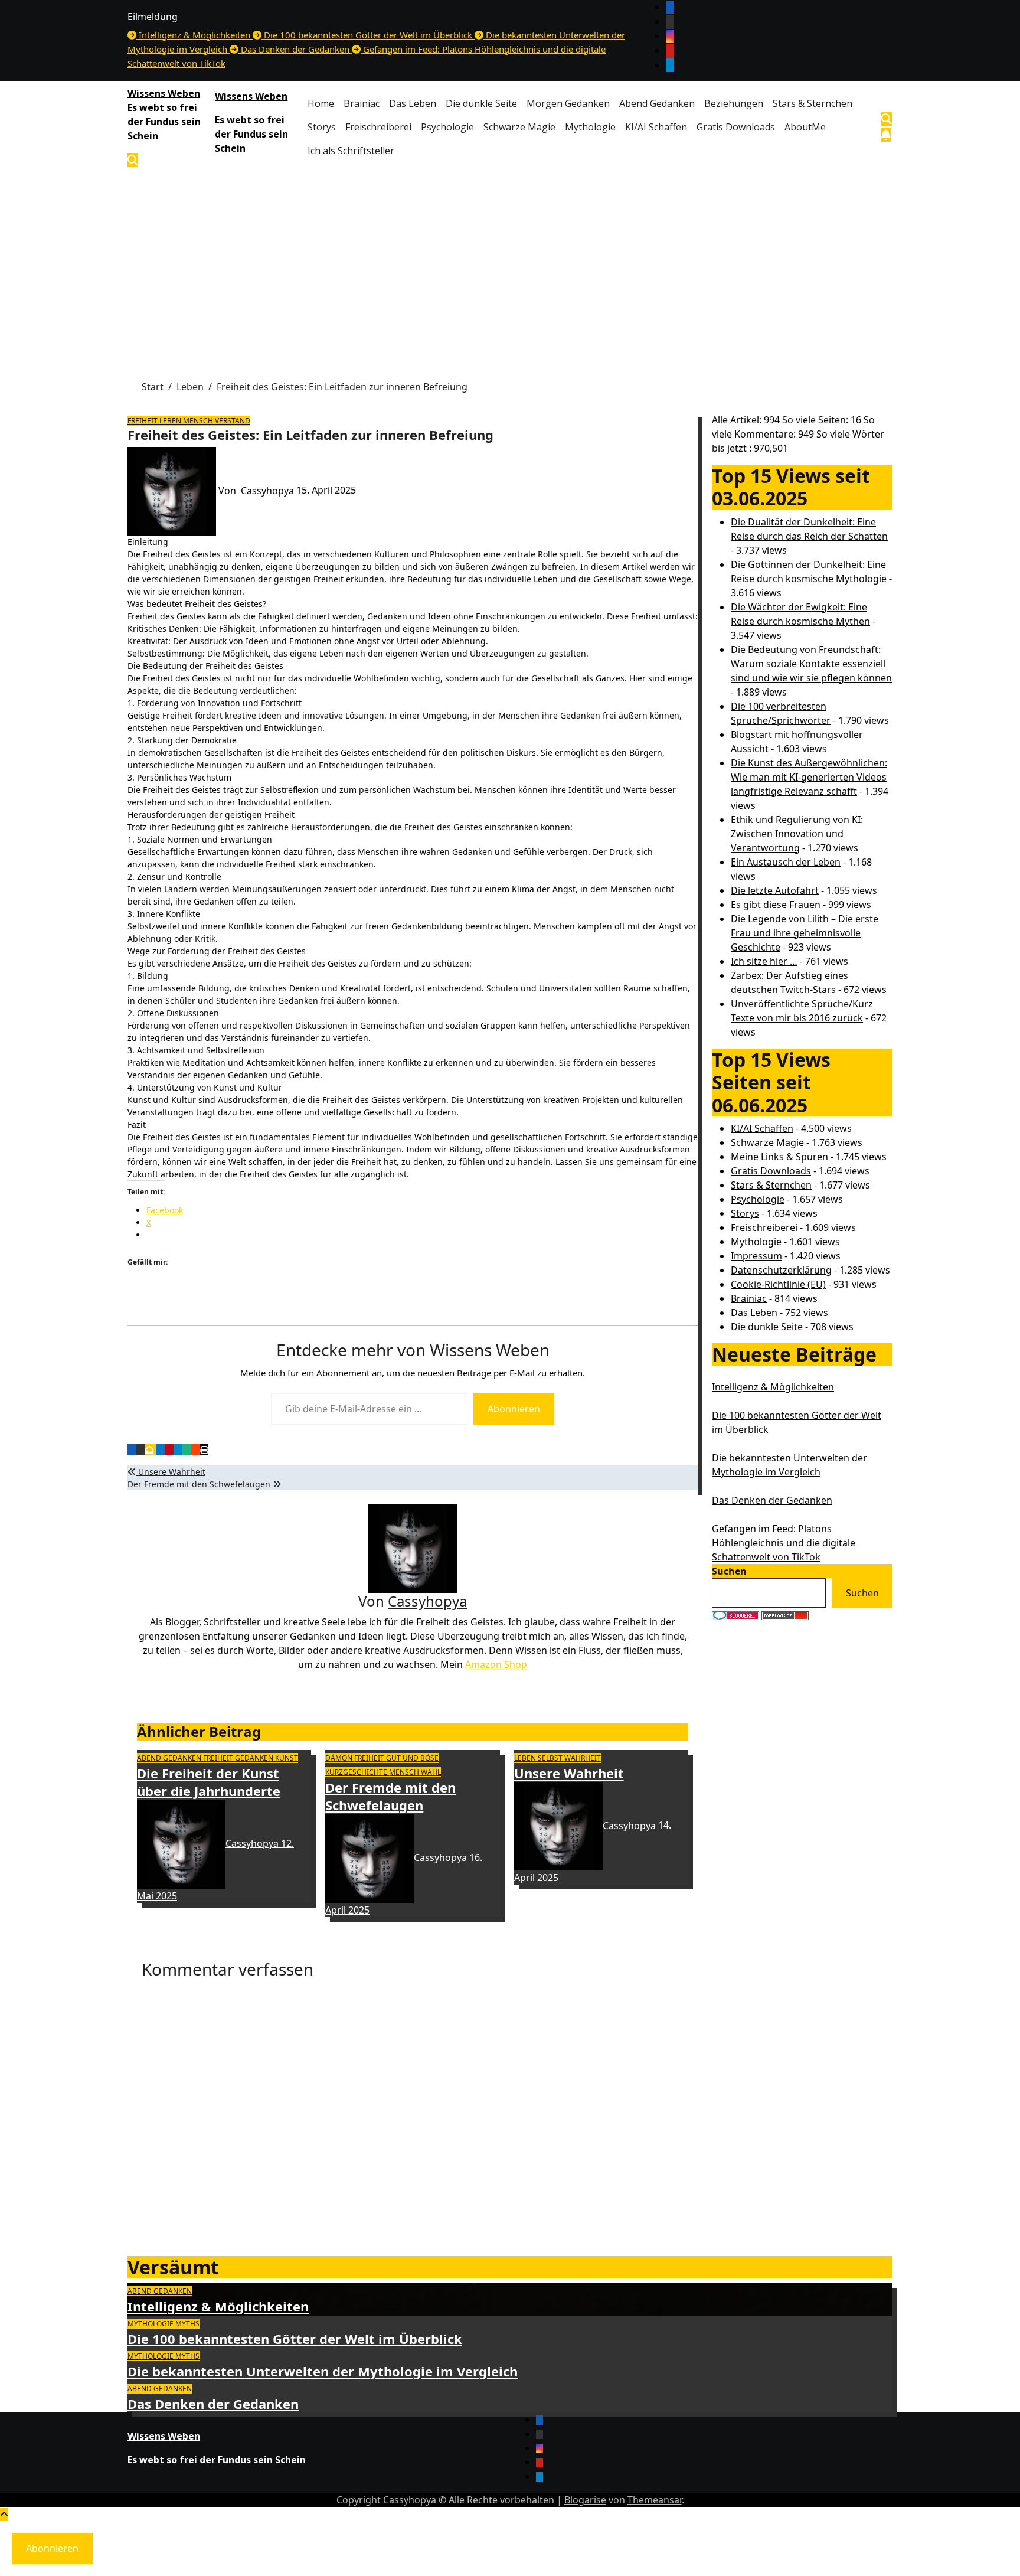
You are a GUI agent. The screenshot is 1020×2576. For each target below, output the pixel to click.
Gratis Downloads (736, 127)
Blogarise (585, 2500)
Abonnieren (514, 1409)
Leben (171, 421)
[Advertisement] (510, 262)
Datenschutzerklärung (781, 1270)
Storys (322, 127)
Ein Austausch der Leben (786, 862)
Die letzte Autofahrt (775, 890)
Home (321, 103)
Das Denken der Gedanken (772, 1500)
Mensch (199, 421)
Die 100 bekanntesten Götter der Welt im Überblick (295, 2339)
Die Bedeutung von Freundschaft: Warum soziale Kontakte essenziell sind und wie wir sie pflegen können (811, 664)
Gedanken (255, 1758)
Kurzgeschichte (357, 1772)
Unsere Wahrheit (171, 1472)
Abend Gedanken (657, 103)
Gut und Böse (412, 1758)
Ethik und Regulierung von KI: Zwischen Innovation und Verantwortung (797, 834)
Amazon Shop (496, 1664)
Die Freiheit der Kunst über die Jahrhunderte (209, 1782)
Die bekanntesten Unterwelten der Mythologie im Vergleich (323, 2371)
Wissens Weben (164, 93)
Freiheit (143, 421)
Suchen (729, 1571)
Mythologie (590, 127)
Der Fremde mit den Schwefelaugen (200, 1484)
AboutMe (805, 127)
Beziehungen (734, 103)
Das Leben (413, 103)
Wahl (431, 1772)
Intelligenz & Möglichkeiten (773, 1387)
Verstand (233, 421)
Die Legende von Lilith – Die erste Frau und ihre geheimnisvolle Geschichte (805, 933)
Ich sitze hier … (764, 961)
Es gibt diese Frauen (776, 905)
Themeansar (655, 2500)
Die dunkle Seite (481, 103)
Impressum (756, 1256)
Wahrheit (583, 1758)
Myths (187, 2324)
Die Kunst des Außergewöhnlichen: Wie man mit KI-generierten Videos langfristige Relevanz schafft (809, 777)
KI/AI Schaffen (656, 127)
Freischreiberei (378, 127)
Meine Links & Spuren (779, 1157)
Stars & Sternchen (813, 103)
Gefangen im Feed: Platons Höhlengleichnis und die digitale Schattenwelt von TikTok (784, 1543)
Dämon (340, 1758)
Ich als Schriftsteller (351, 151)
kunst (287, 1758)
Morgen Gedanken (568, 103)
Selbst (551, 1758)
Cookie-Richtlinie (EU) (778, 1284)
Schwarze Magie (519, 127)
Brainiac (362, 103)
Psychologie (447, 127)
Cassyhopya (267, 491)
